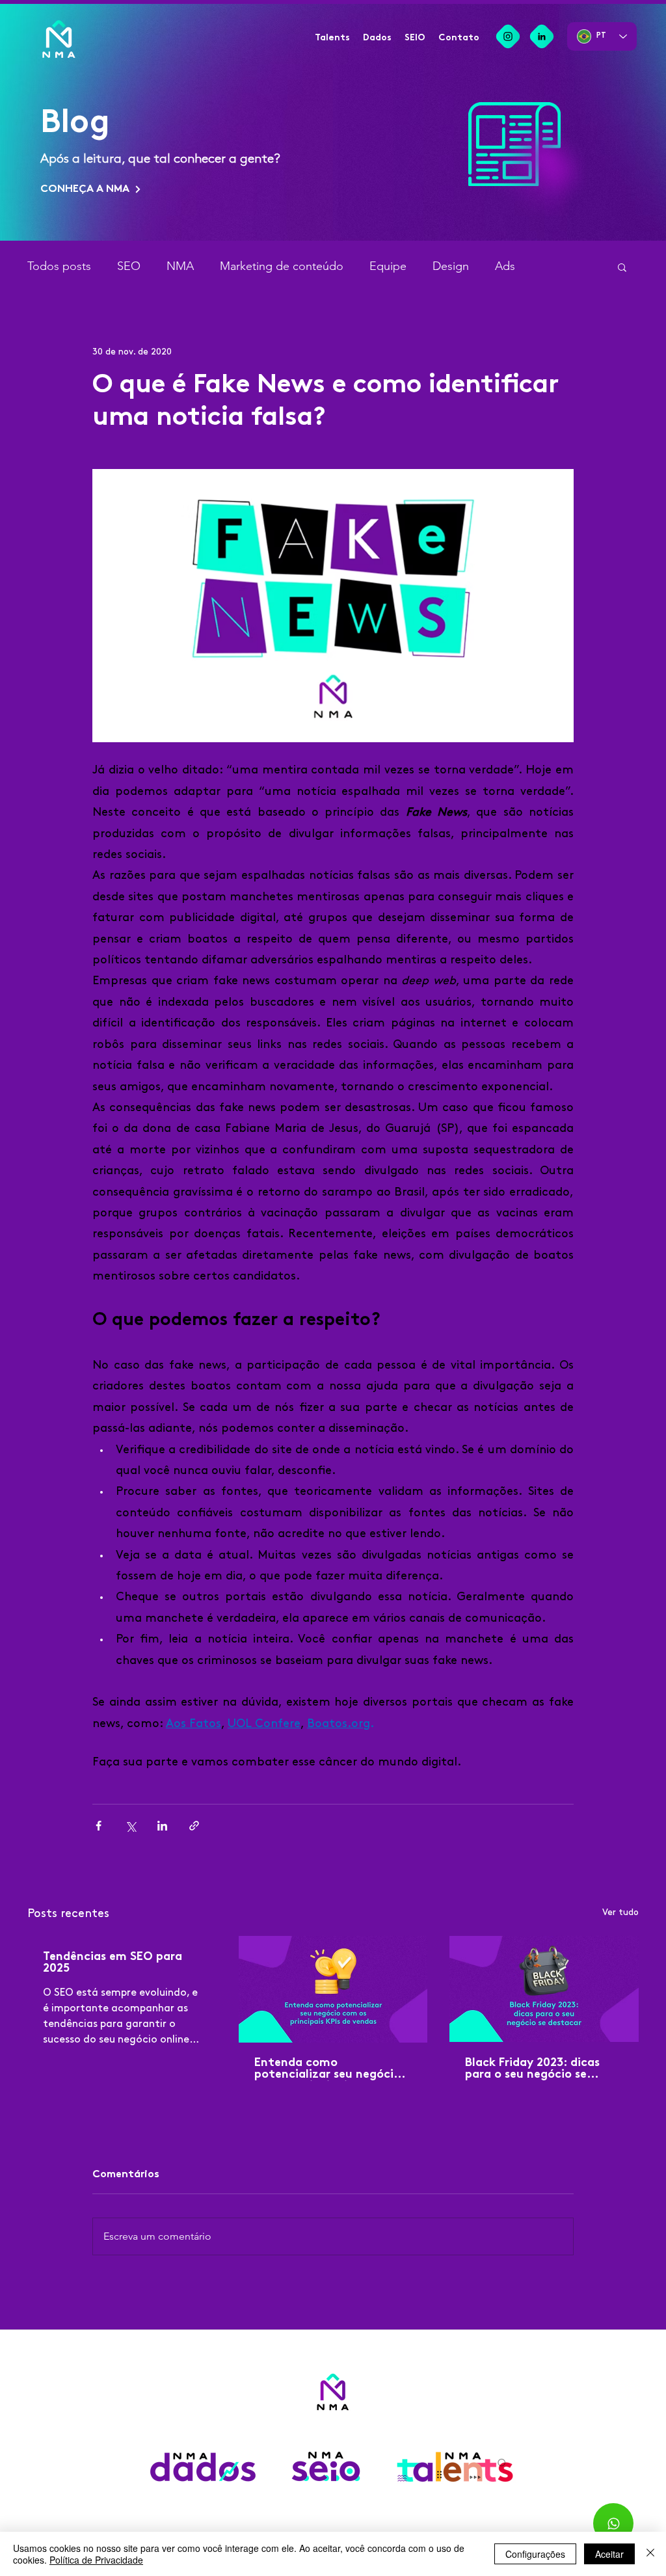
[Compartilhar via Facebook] (99, 1826)
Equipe (388, 266)
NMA (180, 266)
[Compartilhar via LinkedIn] (162, 1826)
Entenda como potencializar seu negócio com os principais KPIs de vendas (327, 2069)
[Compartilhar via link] (194, 1826)
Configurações (535, 2554)
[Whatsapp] (613, 2523)
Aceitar (609, 2554)
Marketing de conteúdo (282, 266)
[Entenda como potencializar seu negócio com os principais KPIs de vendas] (333, 1989)
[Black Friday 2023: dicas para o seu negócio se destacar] (544, 1989)
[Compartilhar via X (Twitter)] (130, 1826)
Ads (505, 266)
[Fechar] (650, 2554)
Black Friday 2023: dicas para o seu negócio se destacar (532, 2069)
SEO (129, 266)
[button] (622, 267)
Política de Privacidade (96, 2560)
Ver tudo (620, 1912)
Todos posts (59, 266)
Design (451, 266)
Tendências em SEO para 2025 (113, 1963)
